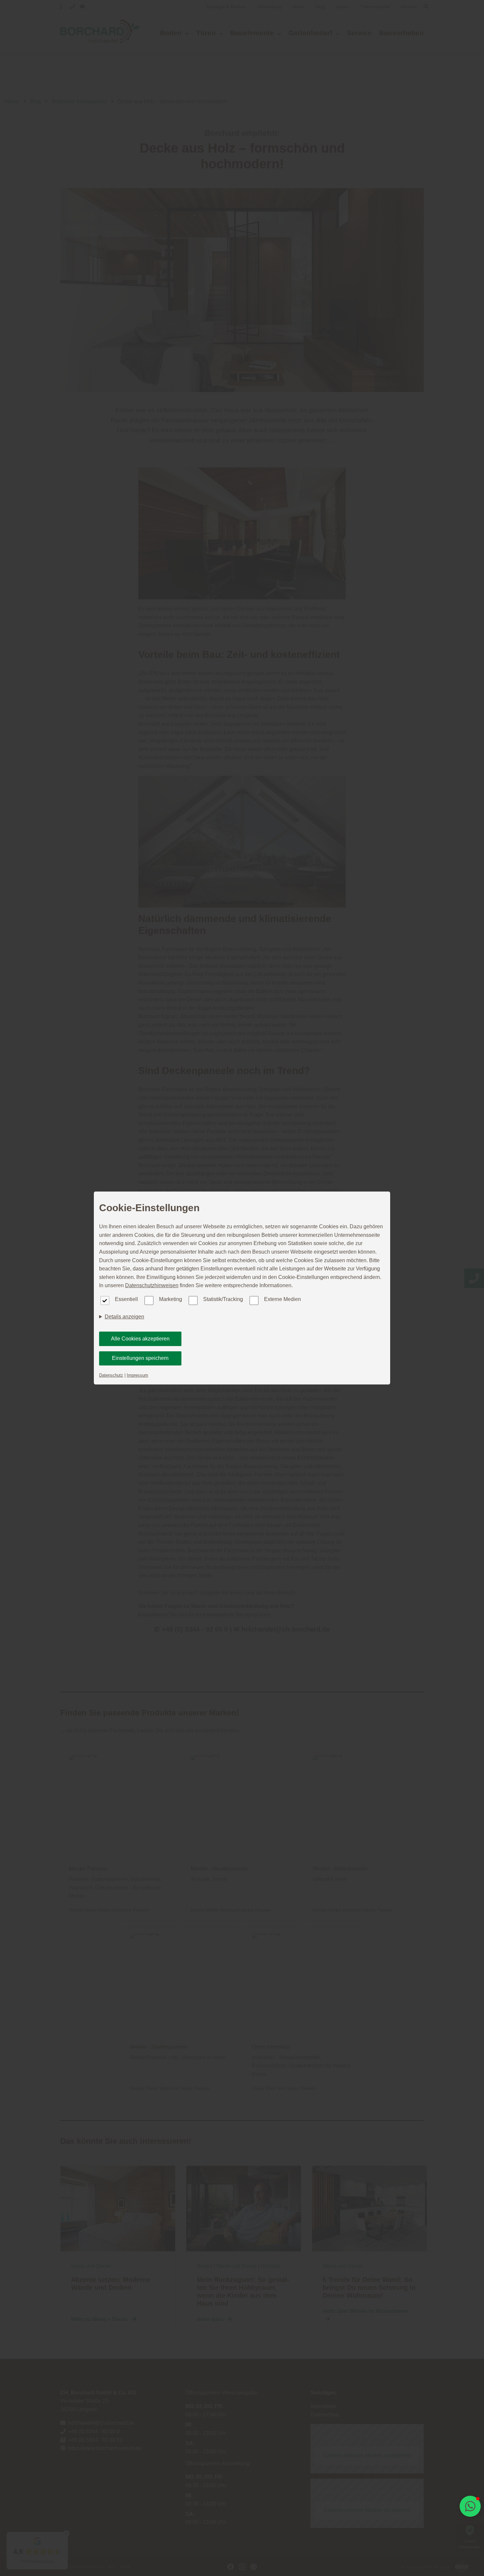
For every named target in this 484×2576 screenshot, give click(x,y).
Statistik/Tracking (223, 1299)
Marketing (171, 1299)
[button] (470, 2506)
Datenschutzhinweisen (152, 1285)
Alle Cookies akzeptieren (140, 1339)
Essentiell (126, 1299)
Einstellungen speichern (140, 1358)
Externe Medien (282, 1299)
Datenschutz (111, 1375)
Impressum (137, 1375)
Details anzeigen (124, 1317)
